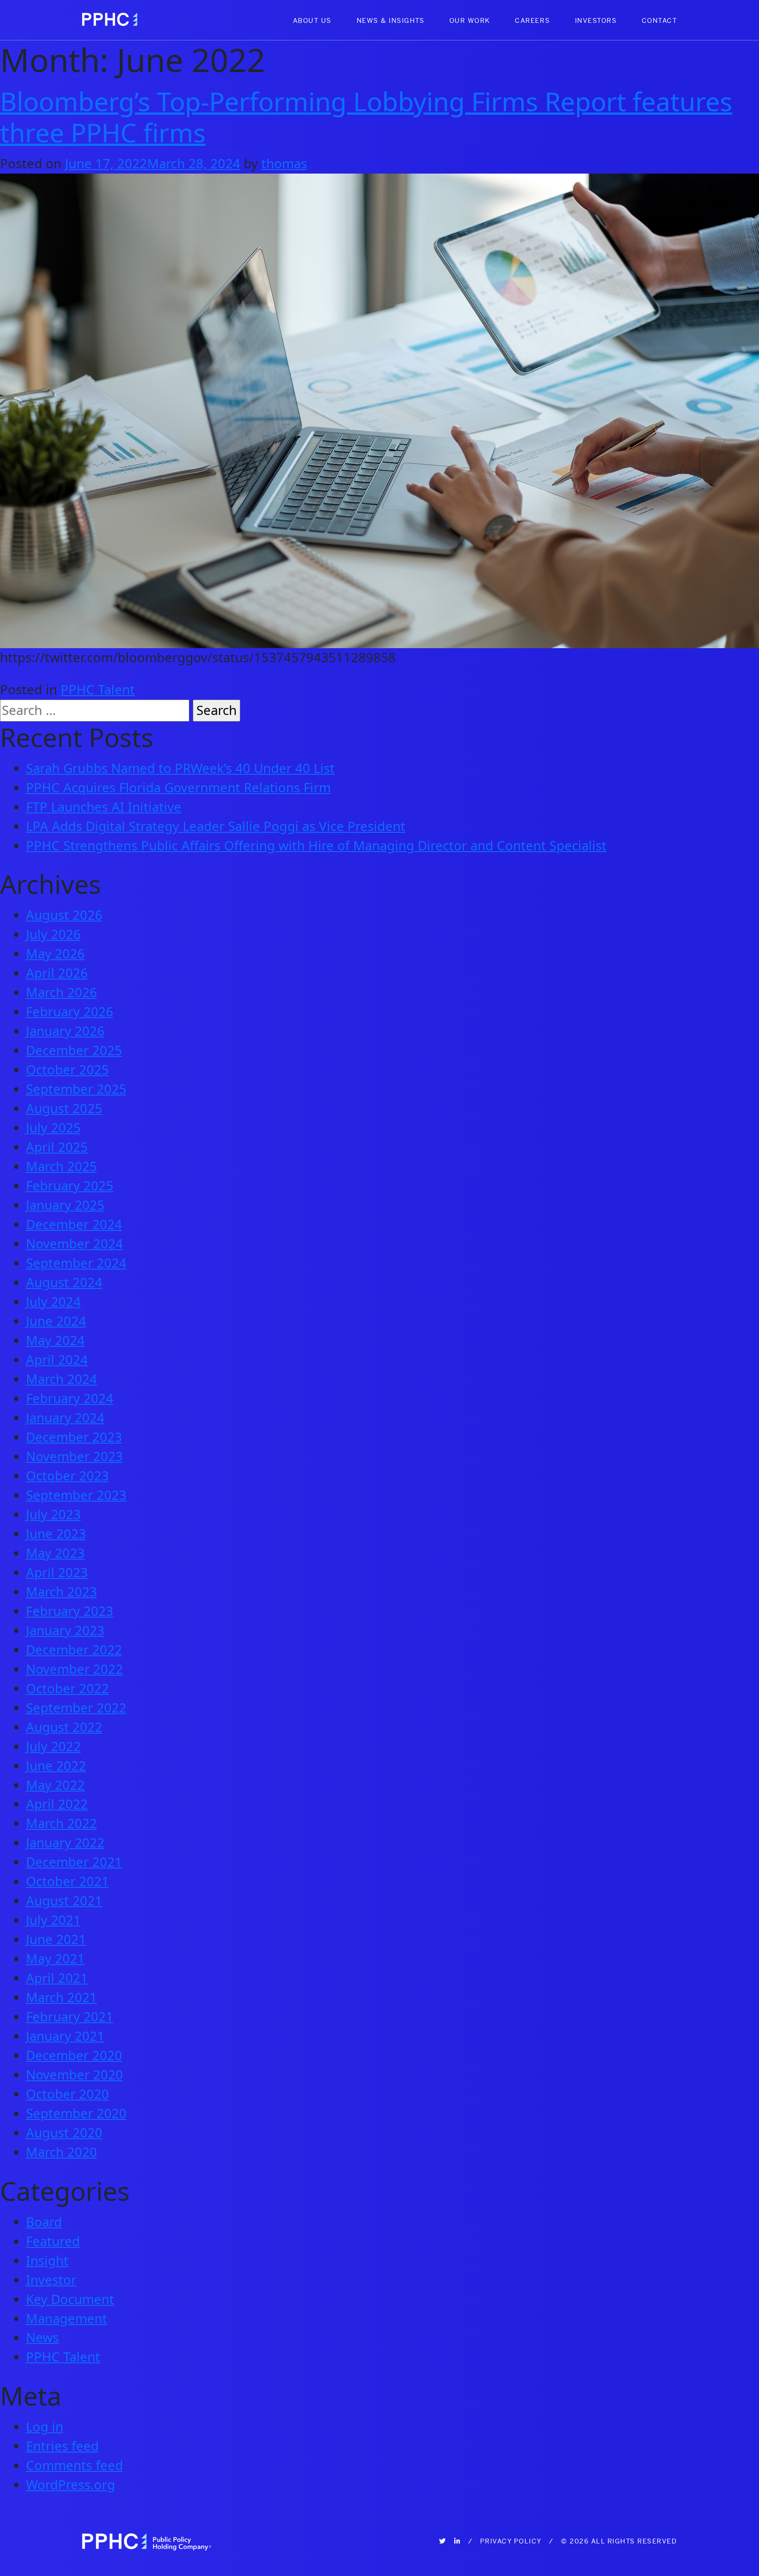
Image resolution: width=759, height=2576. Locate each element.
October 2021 (67, 1881)
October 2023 (67, 1476)
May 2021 (55, 1959)
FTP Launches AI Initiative (104, 807)
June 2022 (56, 1766)
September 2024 (76, 1263)
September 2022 (76, 1708)
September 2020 (76, 2113)
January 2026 (65, 1031)
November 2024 (74, 1244)
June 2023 (56, 1534)
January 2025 (65, 1205)
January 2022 (65, 1843)
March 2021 (61, 1997)
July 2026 (53, 934)
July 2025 (53, 1128)
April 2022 (57, 1804)
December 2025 (74, 1050)
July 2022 (53, 1746)
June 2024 (56, 1321)
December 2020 (74, 2055)
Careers (532, 20)
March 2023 (61, 1592)
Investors (596, 20)
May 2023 (55, 1553)
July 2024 (53, 1302)
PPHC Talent (98, 689)
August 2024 (64, 1282)
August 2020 (64, 2133)
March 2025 (61, 1166)
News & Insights (391, 20)
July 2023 (53, 1514)
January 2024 (65, 1418)
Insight (47, 2260)
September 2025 (76, 1089)
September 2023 (76, 1495)
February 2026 (70, 1012)
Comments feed (74, 2465)
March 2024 (61, 1379)
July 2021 (53, 1920)
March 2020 (61, 2152)
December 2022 (74, 1650)
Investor (51, 2280)
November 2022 (74, 1669)
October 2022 (67, 1688)
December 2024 (74, 1224)
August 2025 (64, 1108)
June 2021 (56, 1939)
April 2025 (57, 1147)
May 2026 (55, 954)
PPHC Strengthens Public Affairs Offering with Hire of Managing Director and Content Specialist (316, 845)
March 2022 (61, 1823)
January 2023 (65, 1630)
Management (67, 2318)
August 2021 (64, 1901)
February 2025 (70, 1186)
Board (44, 2222)
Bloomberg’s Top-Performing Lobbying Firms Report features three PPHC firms (366, 116)
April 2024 (57, 1360)
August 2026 (64, 915)
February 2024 (70, 1398)
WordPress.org (70, 2485)
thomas (284, 163)
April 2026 (57, 973)
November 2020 (74, 2075)
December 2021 (74, 1862)
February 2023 (70, 1611)
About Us (312, 20)
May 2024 (55, 1340)
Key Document (70, 2299)
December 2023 (74, 1437)
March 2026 (61, 992)
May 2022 (55, 1785)
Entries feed (62, 2446)
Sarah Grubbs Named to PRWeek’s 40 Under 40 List (180, 768)
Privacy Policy (511, 2541)
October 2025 (67, 1070)
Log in (45, 2427)
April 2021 (57, 1978)
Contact (660, 20)
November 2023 (74, 1456)
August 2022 (64, 1727)
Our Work (470, 20)
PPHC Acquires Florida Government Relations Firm (178, 787)
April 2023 (57, 1572)
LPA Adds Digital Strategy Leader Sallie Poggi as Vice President (216, 826)
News (42, 2337)
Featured (53, 2241)
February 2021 (70, 2017)
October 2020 (67, 2094)
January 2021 (65, 2036)
